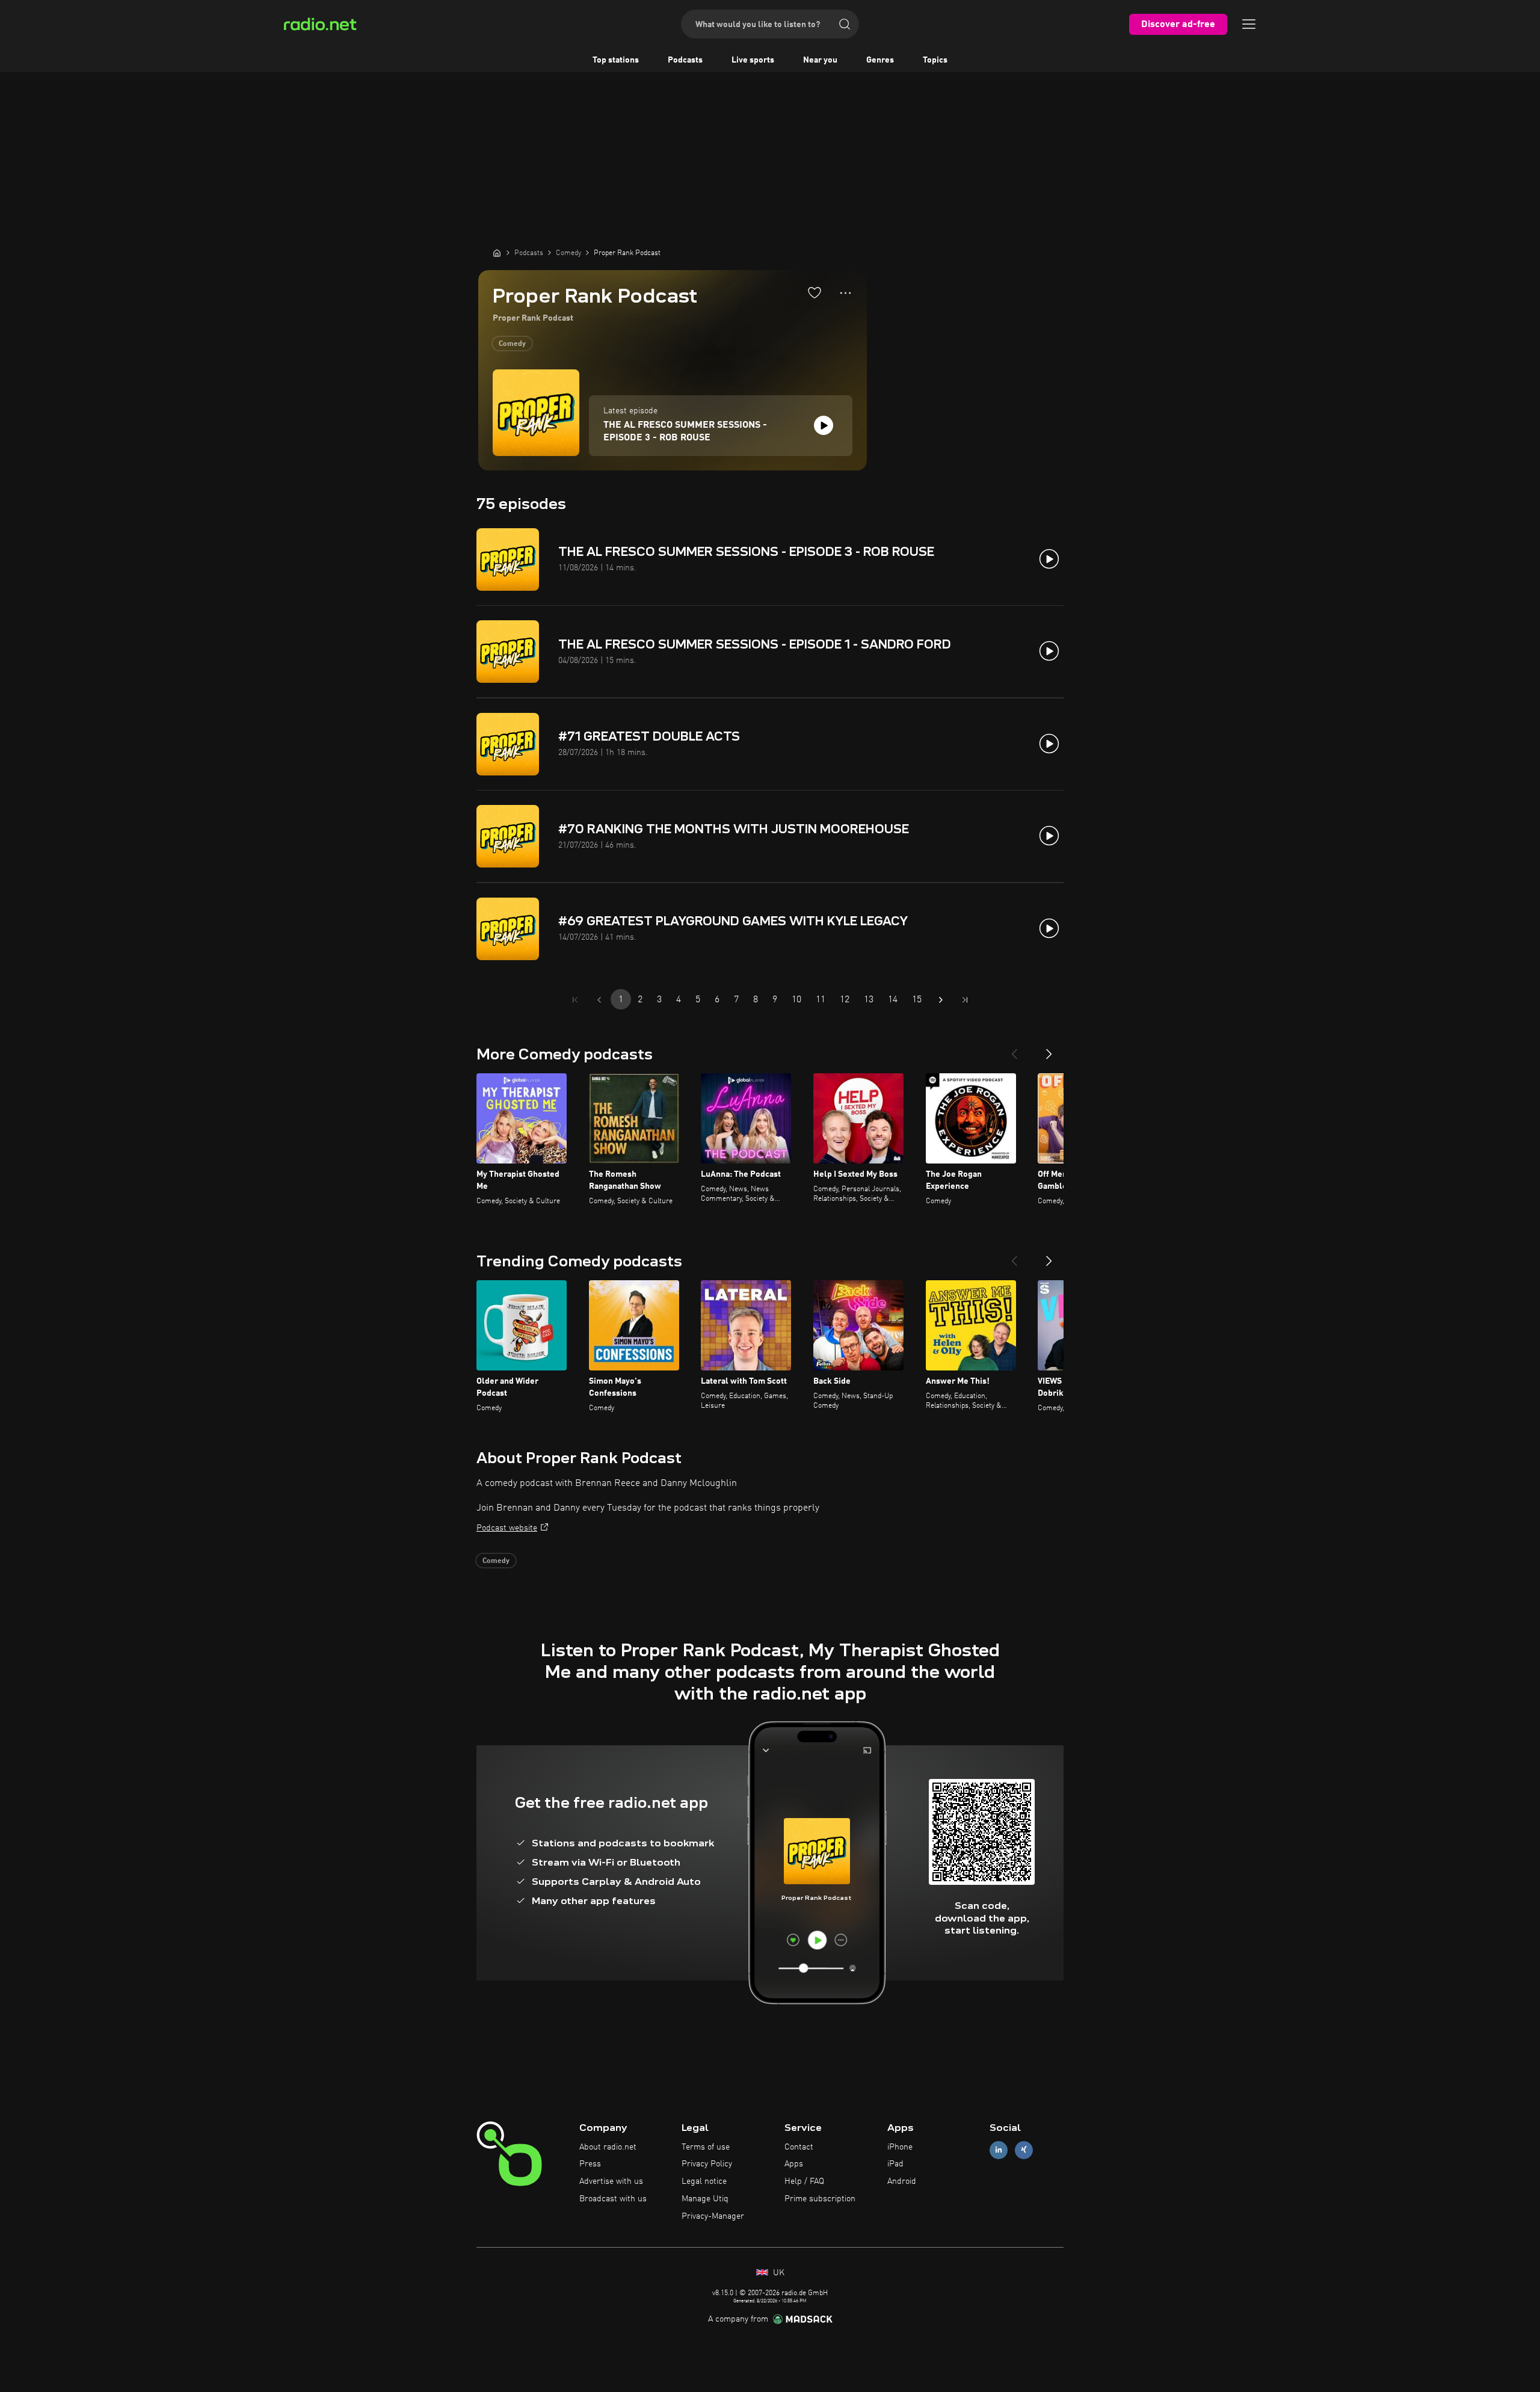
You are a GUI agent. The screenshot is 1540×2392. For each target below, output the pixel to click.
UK (778, 2273)
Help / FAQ (804, 2181)
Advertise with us (611, 2181)
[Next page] (941, 1000)
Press (590, 2164)
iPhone (900, 2147)
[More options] (845, 293)
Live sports (753, 60)
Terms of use (706, 2147)
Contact (799, 2147)
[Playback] (824, 425)
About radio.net (608, 2147)
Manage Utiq (705, 2199)
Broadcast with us (613, 2199)
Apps (794, 2164)
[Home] (497, 253)
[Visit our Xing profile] (1024, 2150)
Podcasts (685, 60)
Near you (820, 60)
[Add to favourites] (815, 292)
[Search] (845, 24)
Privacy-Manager (713, 2216)
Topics (935, 60)
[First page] (575, 1000)
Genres (880, 60)
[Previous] (1014, 1049)
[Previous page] (599, 1000)
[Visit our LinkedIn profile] (999, 2150)
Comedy (512, 344)
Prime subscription (820, 2199)
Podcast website (507, 1528)
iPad (895, 2164)
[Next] (1049, 1049)
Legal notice (704, 2181)
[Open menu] (1249, 24)
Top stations (616, 60)
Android (902, 2181)
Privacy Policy (707, 2164)
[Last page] (965, 1000)
